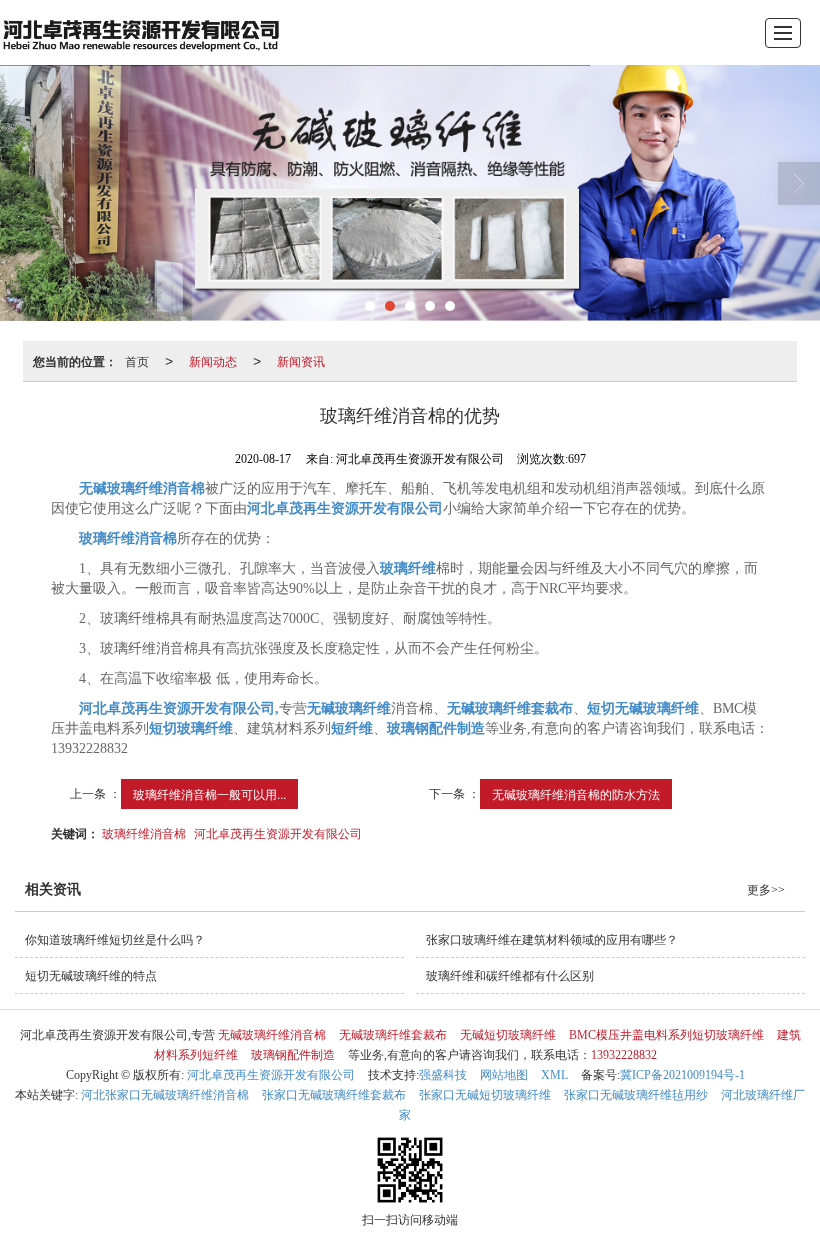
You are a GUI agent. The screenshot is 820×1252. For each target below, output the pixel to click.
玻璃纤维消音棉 (144, 832)
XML (554, 1075)
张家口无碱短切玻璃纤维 (485, 1095)
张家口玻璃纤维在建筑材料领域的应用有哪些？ (552, 940)
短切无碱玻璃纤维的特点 (91, 976)
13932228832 (624, 1055)
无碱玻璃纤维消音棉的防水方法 (576, 793)
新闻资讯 (301, 360)
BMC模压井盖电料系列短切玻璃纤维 (666, 1035)
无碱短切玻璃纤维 (508, 1035)
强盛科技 (443, 1075)
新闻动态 (213, 360)
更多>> (766, 890)
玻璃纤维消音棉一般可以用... (209, 793)
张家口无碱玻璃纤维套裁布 (334, 1095)
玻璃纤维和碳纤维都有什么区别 (510, 976)
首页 (137, 360)
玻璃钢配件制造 (293, 1055)
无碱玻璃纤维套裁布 (393, 1035)
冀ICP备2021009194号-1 (682, 1075)
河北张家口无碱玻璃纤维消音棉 (165, 1095)
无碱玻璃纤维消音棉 (272, 1035)
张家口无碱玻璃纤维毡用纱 (636, 1095)
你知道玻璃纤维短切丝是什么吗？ (115, 940)
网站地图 (504, 1075)
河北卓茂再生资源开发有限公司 (278, 832)
